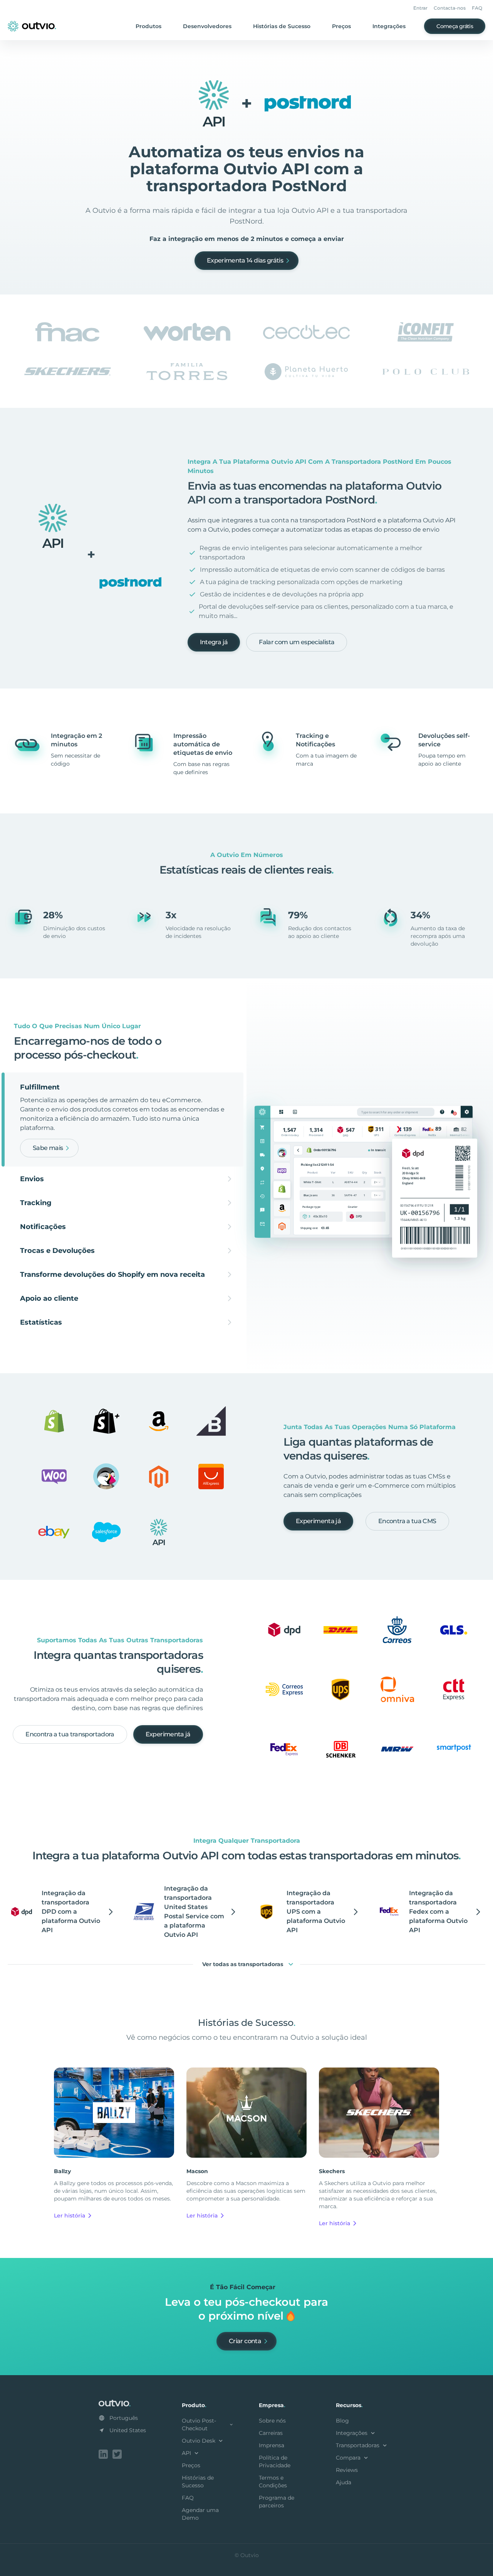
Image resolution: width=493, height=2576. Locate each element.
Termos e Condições (273, 2482)
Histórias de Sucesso (282, 26)
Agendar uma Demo (200, 2514)
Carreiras (271, 2433)
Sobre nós (272, 2421)
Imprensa (272, 2445)
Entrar (420, 8)
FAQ (477, 8)
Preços (341, 26)
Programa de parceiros (277, 2502)
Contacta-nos (450, 8)
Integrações (389, 26)
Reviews (347, 2470)
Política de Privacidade (275, 2462)
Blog (342, 2421)
